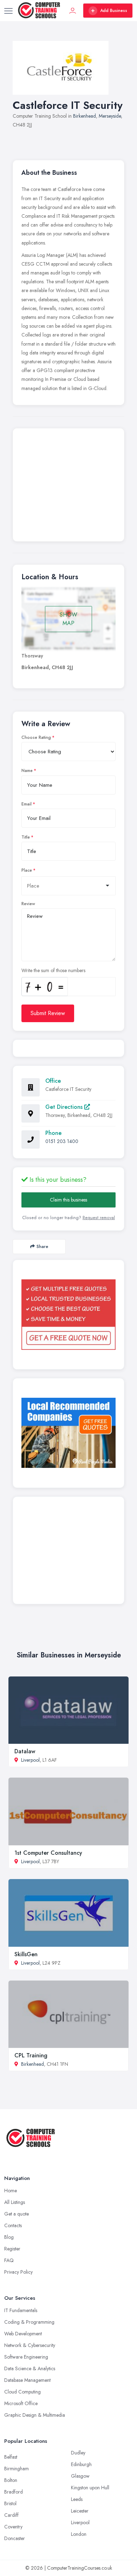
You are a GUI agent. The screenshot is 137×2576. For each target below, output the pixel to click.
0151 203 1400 (62, 1141)
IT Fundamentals (21, 2310)
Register (12, 2249)
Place (27, 870)
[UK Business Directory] (68, 1433)
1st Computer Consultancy (48, 1853)
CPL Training (31, 2055)
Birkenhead (84, 116)
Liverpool (30, 1760)
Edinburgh (81, 2464)
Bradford (14, 2492)
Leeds (77, 2499)
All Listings (15, 2202)
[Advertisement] (68, 487)
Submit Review (48, 1013)
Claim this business (68, 1200)
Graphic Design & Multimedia (35, 2415)
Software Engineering (26, 2357)
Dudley (78, 2453)
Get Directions (65, 1107)
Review (28, 904)
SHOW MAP (68, 619)
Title (26, 837)
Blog (9, 2237)
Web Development (23, 2334)
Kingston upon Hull (90, 2488)
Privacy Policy (18, 2272)
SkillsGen (26, 1954)
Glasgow (80, 2476)
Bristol (10, 2503)
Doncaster (15, 2538)
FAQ (9, 2260)
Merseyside (110, 116)
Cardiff (11, 2515)
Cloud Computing (22, 2392)
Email (27, 804)
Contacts (13, 2225)
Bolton (11, 2480)
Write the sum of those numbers (53, 970)
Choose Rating (36, 737)
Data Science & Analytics (30, 2368)
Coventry (13, 2527)
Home (11, 2191)
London (79, 2534)
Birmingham (17, 2469)
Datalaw (25, 1751)
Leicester (80, 2511)
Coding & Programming (29, 2322)
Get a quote (17, 2214)
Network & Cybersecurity (30, 2345)
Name (27, 771)
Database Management (27, 2380)
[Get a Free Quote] (68, 1315)
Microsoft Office (21, 2403)
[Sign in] (73, 11)
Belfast (11, 2457)
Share (42, 1246)
